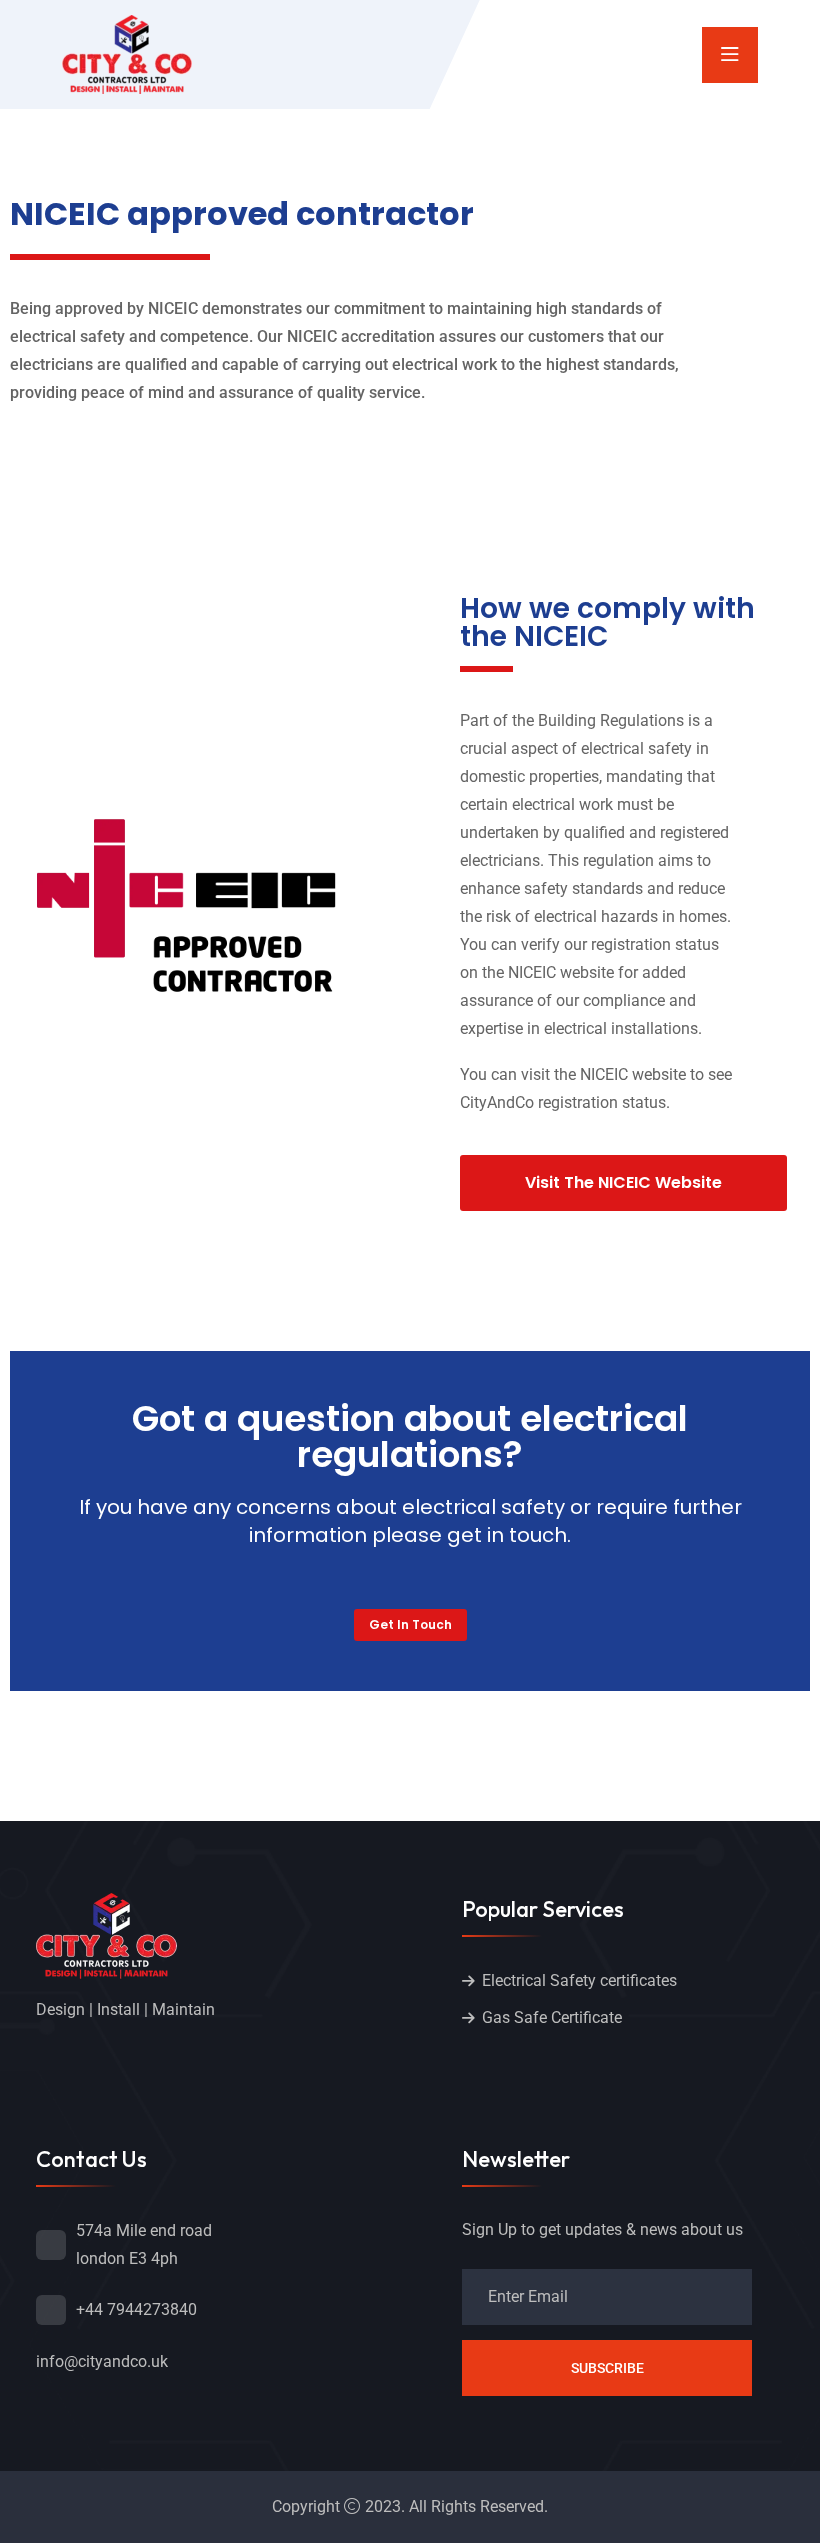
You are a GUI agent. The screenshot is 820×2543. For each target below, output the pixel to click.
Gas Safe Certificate (552, 2017)
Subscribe (607, 2368)
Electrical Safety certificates (579, 1980)
